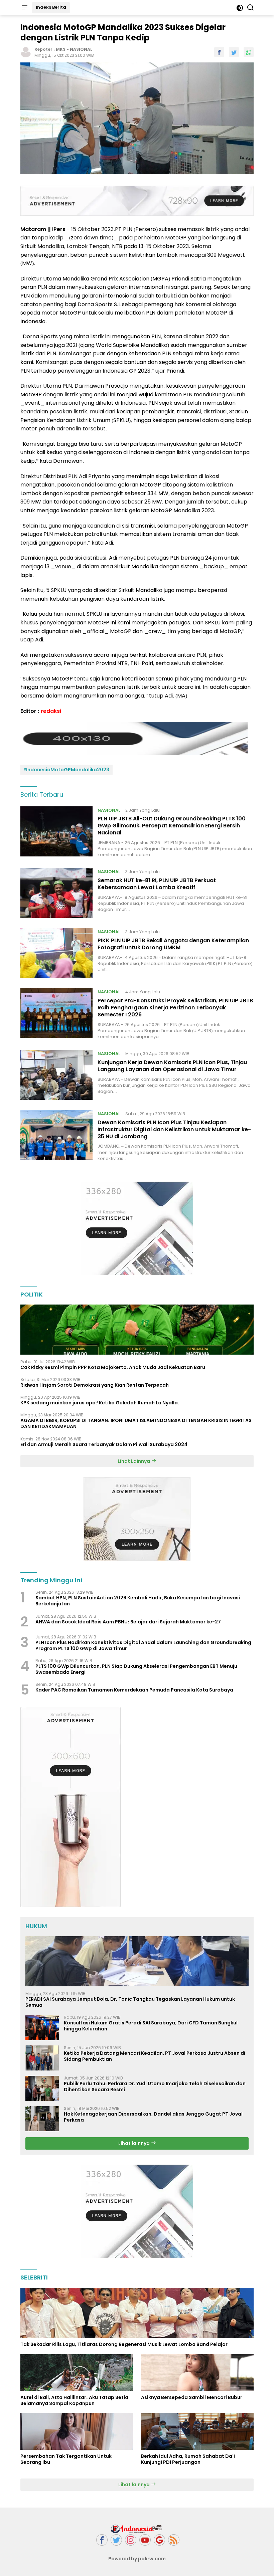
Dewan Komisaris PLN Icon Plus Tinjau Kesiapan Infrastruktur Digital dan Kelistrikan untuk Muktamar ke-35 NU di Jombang (174, 1129)
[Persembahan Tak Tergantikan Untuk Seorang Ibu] (77, 2431)
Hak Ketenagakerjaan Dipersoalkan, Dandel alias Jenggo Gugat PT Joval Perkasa (153, 2117)
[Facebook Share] (219, 52)
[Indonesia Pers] (137, 2529)
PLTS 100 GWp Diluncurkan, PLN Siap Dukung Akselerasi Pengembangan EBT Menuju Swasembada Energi (136, 1669)
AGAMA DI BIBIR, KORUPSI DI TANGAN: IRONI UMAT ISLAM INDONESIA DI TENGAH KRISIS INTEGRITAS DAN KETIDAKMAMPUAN (136, 1423)
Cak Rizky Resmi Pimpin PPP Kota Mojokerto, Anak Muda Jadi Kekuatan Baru (113, 1367)
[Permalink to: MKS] (26, 52)
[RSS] (174, 2540)
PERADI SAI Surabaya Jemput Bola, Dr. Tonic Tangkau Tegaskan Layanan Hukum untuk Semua (130, 2002)
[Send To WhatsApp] (249, 52)
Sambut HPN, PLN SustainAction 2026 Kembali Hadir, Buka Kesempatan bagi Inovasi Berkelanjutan (138, 1601)
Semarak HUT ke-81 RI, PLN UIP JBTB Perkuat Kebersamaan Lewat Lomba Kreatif (157, 884)
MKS (61, 49)
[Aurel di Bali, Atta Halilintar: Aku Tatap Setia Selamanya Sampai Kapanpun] (77, 2373)
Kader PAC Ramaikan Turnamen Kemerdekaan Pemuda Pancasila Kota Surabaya (134, 1690)
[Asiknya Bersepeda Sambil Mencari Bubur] (197, 2373)
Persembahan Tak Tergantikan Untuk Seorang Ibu (66, 2459)
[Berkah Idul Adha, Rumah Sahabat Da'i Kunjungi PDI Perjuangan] (197, 2431)
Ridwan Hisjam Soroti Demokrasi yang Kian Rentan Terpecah (95, 1385)
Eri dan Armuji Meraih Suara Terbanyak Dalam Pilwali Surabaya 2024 (104, 1444)
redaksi (51, 711)
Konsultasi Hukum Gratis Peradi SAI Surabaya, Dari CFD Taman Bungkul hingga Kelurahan (151, 2026)
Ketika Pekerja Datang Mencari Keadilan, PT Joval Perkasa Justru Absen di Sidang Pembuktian (155, 2056)
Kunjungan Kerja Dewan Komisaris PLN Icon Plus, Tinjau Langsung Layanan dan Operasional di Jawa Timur (172, 1066)
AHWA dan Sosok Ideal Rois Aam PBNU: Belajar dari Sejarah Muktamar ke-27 (128, 1622)
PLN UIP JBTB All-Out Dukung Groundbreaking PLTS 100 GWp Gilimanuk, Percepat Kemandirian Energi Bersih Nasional (172, 826)
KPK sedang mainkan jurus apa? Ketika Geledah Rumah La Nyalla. (100, 1403)
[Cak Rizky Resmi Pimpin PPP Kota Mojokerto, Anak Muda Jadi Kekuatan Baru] (137, 1330)
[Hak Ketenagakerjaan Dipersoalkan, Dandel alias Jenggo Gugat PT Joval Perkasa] (42, 2119)
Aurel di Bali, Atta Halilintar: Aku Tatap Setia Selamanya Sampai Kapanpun (74, 2400)
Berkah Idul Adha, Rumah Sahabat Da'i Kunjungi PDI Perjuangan (188, 2459)
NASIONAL (81, 49)
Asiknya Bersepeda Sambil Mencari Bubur (192, 2397)
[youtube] (145, 2540)
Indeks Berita (51, 7)
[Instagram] (131, 2540)
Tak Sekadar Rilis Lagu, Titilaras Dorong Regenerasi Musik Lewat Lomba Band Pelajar (124, 2344)
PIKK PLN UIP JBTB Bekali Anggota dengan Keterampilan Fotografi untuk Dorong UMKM (173, 944)
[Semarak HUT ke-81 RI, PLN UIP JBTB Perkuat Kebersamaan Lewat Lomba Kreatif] (56, 893)
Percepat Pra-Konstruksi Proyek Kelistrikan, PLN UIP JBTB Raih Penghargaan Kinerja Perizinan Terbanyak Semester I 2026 (175, 1008)
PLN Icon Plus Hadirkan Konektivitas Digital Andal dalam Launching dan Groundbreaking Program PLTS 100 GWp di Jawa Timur (143, 1645)
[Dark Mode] (240, 8)
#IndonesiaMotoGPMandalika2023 (66, 770)
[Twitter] (116, 2540)
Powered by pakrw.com (137, 2559)
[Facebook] (102, 2540)
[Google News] (159, 2540)
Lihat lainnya (134, 2143)
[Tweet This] (234, 52)
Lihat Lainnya (134, 1461)
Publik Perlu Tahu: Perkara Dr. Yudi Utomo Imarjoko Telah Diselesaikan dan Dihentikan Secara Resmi (155, 2087)
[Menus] (24, 8)
